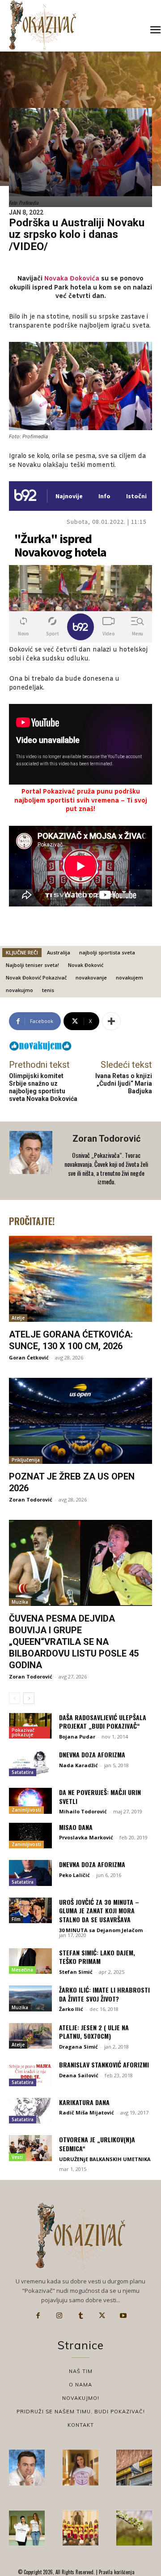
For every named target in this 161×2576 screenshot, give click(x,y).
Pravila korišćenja (116, 2572)
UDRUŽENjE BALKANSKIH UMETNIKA (105, 2159)
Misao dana (76, 1827)
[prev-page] (15, 1698)
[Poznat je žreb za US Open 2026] (80, 1421)
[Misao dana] (30, 1836)
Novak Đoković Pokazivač (36, 977)
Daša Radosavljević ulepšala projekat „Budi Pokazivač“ (103, 1722)
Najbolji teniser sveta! (32, 965)
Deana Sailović (79, 2075)
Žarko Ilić (71, 2009)
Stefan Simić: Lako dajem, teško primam (97, 1957)
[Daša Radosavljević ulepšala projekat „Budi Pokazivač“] (30, 1726)
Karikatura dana (84, 2102)
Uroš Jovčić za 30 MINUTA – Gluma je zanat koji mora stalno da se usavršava (99, 1911)
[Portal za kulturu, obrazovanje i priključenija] (42, 25)
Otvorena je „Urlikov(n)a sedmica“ (97, 2144)
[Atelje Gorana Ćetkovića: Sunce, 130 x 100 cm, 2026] (80, 1279)
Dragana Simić (78, 2047)
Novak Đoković (86, 965)
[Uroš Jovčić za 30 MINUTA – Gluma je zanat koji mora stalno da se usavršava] (30, 1911)
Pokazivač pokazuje (23, 1732)
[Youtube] (123, 2316)
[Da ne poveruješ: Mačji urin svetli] (30, 1801)
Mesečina (22, 1970)
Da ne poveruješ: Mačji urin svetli (100, 1797)
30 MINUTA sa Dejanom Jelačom (101, 1930)
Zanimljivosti (26, 1810)
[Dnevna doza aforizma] (30, 1763)
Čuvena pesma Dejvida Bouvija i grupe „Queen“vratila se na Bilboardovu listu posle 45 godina (74, 1642)
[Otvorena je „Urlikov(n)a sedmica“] (30, 2148)
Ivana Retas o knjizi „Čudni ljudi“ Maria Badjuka (124, 1083)
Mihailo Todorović (83, 1811)
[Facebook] (38, 2316)
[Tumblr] (80, 2316)
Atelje (18, 1318)
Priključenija (26, 1460)
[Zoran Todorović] (32, 1161)
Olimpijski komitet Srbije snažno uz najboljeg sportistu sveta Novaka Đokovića (43, 1087)
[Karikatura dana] (30, 2111)
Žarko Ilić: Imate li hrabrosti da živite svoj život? (104, 1994)
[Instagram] (59, 2316)
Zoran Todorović (106, 1139)
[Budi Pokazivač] (27, 2528)
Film (16, 1919)
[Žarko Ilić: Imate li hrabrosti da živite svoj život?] (30, 1998)
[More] (111, 1021)
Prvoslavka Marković (86, 1837)
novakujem (129, 977)
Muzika (20, 1602)
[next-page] (29, 1698)
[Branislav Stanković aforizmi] (30, 2073)
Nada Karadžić (78, 1765)
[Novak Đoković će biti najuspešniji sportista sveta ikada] (27, 2468)
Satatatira (23, 1772)
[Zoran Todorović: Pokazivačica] (134, 2468)
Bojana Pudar (77, 1737)
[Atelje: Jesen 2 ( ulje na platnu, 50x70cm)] (30, 2036)
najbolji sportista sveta (107, 952)
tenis (48, 990)
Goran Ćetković (29, 1357)
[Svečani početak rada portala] (80, 2528)
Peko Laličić (74, 1875)
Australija (59, 952)
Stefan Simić (76, 1972)
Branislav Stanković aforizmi (104, 2065)
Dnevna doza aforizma (92, 1754)
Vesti (17, 2157)
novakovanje (91, 977)
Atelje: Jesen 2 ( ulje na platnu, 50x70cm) (94, 2032)
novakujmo (19, 990)
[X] (102, 2316)
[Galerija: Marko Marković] (134, 2528)
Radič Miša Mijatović (87, 2112)
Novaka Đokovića (72, 279)
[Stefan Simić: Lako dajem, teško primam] (30, 1961)
